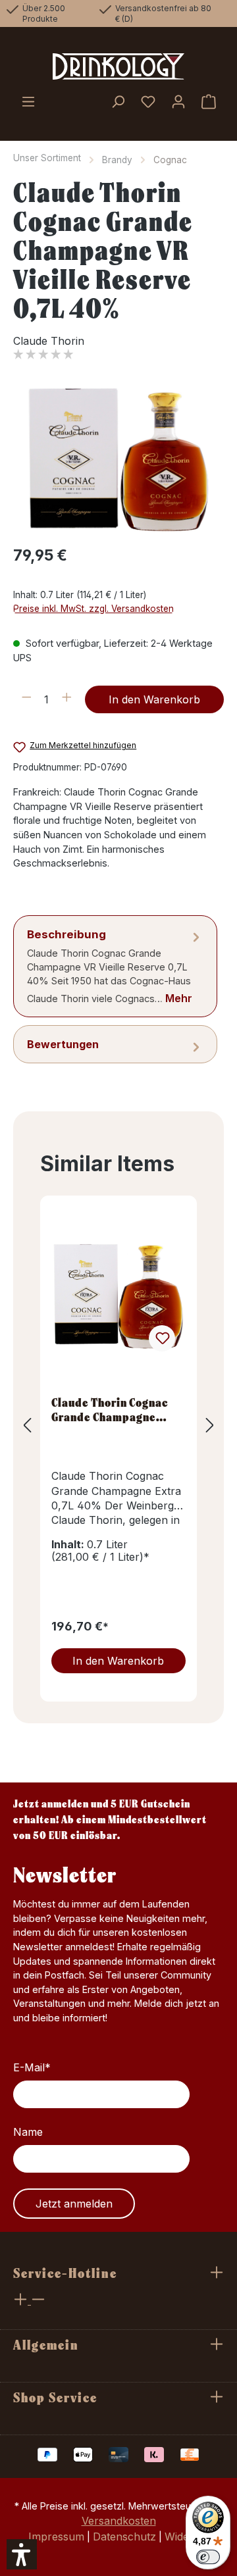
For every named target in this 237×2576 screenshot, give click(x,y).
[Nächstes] (210, 1426)
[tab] (115, 966)
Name (28, 2132)
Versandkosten (119, 2521)
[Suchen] (118, 103)
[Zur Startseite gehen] (118, 66)
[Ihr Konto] (178, 103)
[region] (118, 460)
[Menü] (28, 103)
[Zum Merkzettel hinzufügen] (162, 1338)
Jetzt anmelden (74, 2204)
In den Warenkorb (154, 699)
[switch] (208, 2557)
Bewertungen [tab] (63, 1044)
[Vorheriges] (27, 1426)
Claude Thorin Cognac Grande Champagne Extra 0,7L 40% (110, 1409)
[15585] (118, 460)
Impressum (56, 2537)
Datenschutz (124, 2537)
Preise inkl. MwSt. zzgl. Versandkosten (93, 609)
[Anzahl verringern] (27, 699)
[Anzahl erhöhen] (67, 699)
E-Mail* (32, 2067)
